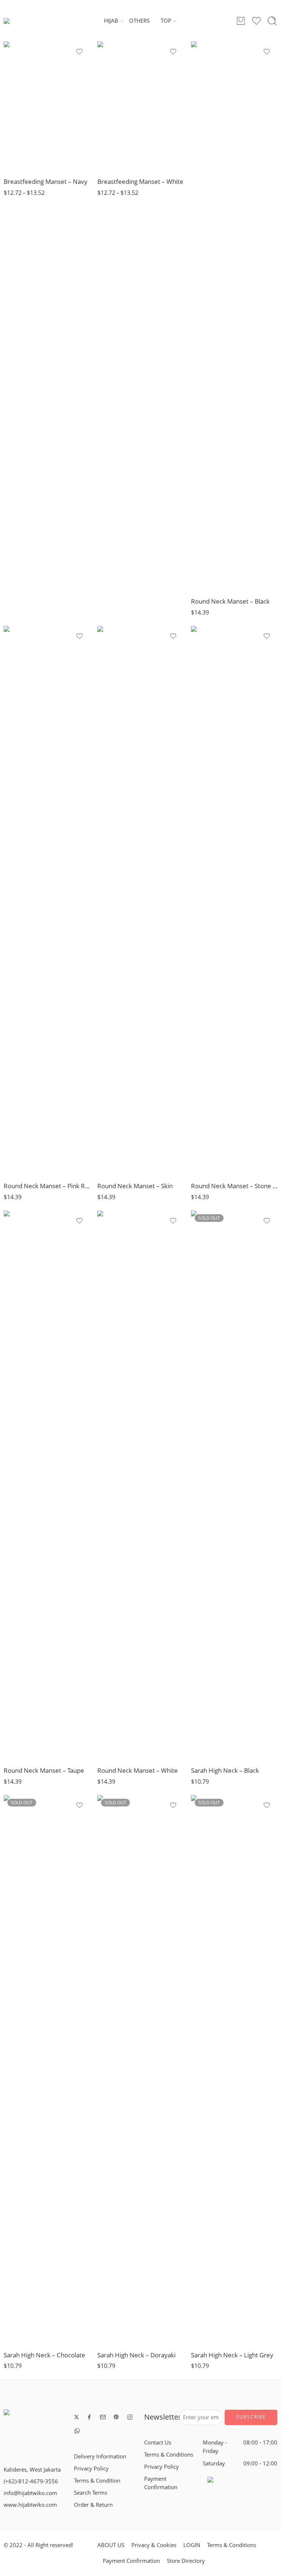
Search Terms (91, 2493)
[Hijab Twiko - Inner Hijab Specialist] (21, 21)
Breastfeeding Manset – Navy (46, 181)
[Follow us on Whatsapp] (77, 2431)
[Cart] (241, 21)
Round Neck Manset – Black (230, 601)
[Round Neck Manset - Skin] (140, 901)
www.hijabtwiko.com (30, 2505)
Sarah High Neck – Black (225, 1770)
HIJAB (111, 21)
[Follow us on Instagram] (130, 2417)
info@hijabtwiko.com (30, 2493)
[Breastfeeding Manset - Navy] (47, 106)
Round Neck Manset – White (138, 1770)
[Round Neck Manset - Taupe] (47, 1485)
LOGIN (192, 2545)
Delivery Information (100, 2456)
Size (9, 117)
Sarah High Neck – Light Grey (232, 2355)
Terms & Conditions (169, 2455)
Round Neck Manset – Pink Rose (47, 1186)
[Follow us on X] (76, 2417)
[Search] (272, 21)
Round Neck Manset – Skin (135, 1186)
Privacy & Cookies (154, 2545)
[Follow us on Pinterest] (116, 2417)
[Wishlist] (79, 52)
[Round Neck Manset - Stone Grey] (234, 901)
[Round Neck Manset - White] (140, 1485)
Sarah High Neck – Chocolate (44, 2355)
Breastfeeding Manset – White (140, 181)
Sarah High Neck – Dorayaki (136, 2355)
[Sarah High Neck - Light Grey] (234, 2070)
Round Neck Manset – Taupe (44, 1770)
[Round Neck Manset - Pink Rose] (47, 901)
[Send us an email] (103, 2417)
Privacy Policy (91, 2468)
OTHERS (139, 21)
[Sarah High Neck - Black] (234, 1485)
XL (24, 161)
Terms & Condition (97, 2481)
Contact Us (158, 2442)
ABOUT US (111, 2545)
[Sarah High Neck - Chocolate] (47, 2070)
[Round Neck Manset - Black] (234, 316)
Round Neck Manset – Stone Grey (234, 1186)
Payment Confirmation (161, 2483)
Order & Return (93, 2505)
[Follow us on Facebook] (89, 2417)
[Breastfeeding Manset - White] (140, 106)
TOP (166, 21)
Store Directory (186, 2561)
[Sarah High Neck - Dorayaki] (140, 2070)
